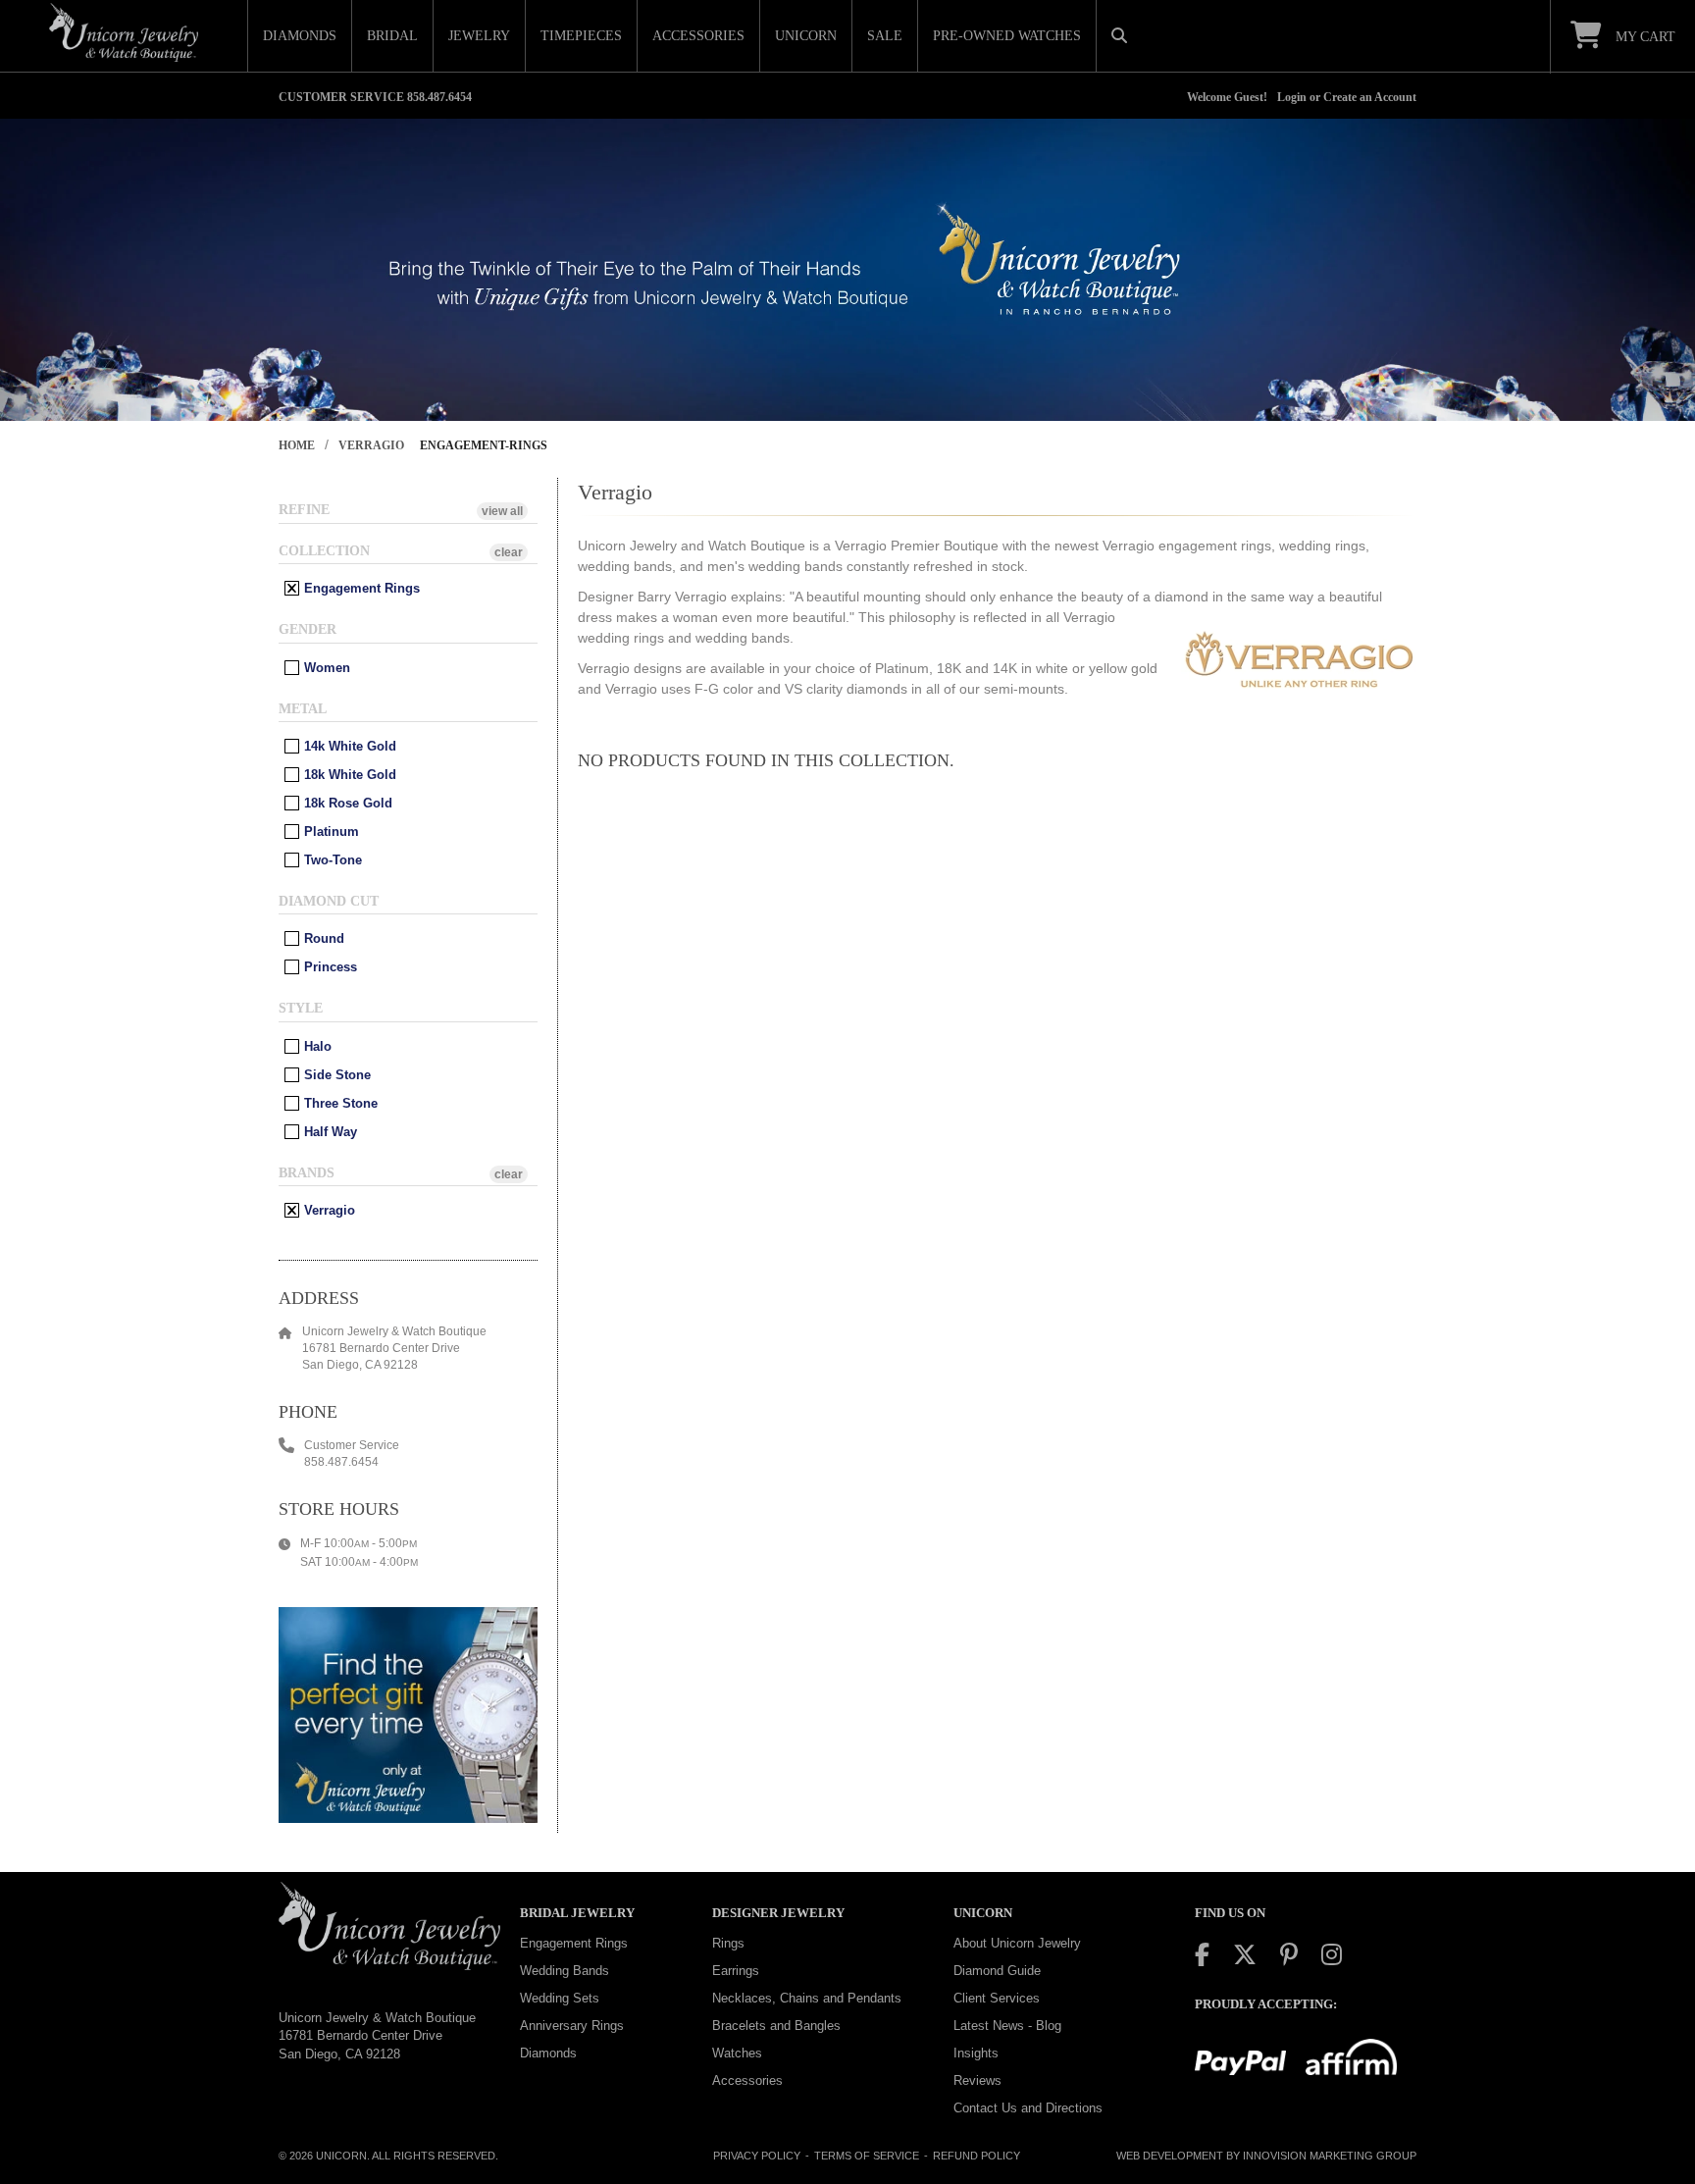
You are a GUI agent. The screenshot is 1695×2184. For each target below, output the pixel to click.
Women (325, 668)
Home (297, 445)
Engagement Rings (360, 588)
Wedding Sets (560, 1998)
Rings (728, 1943)
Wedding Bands (565, 1971)
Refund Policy (976, 2156)
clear (509, 552)
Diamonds (548, 2053)
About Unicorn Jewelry (1017, 1943)
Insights (976, 2053)
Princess (329, 967)
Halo (316, 1046)
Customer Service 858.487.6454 (375, 97)
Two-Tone (331, 860)
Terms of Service (867, 2156)
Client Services (997, 1998)
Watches (737, 2053)
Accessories (747, 2080)
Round (322, 938)
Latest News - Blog (1007, 2026)
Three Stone (339, 1103)
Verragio (371, 445)
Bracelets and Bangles (776, 2026)
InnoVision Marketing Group (1330, 2156)
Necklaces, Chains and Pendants (807, 1998)
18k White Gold (348, 775)
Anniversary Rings (572, 2026)
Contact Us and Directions (1028, 2108)
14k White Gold (348, 746)
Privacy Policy (757, 2156)
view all (502, 511)
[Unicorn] (124, 32)
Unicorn (341, 2156)
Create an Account (1370, 97)
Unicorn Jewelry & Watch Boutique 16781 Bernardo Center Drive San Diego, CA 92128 (377, 2036)
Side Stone (335, 1075)
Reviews (977, 2080)
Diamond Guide (997, 1971)
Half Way (329, 1132)
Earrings (736, 1971)
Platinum (330, 832)
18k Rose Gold (346, 803)
